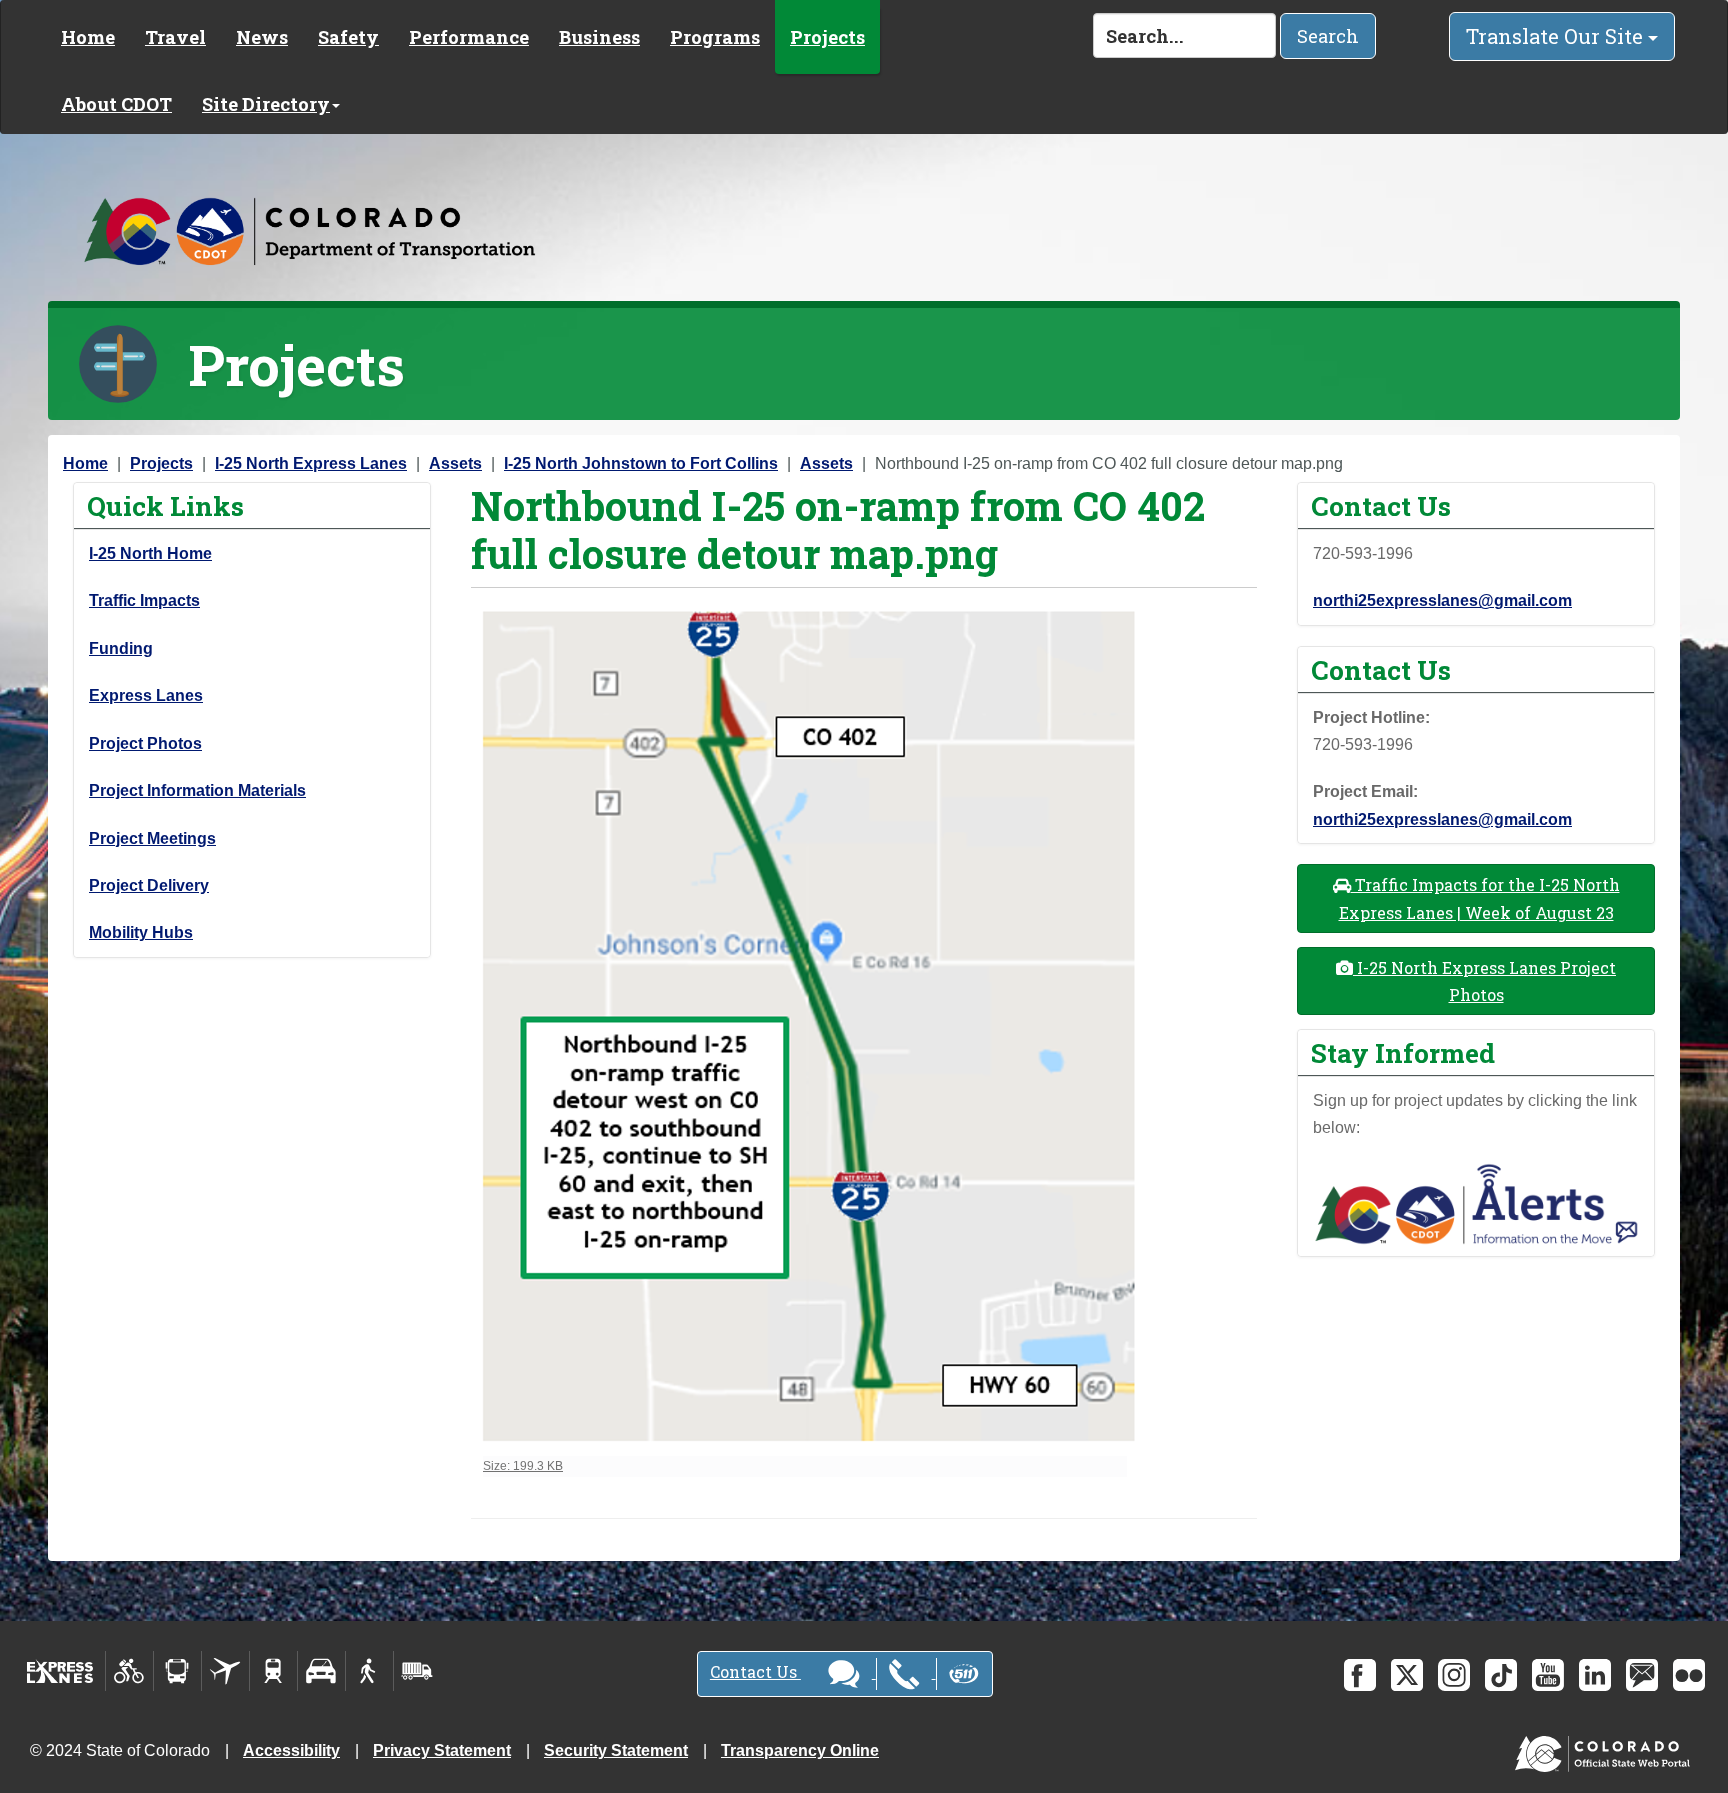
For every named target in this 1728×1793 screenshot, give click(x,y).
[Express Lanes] (60, 1671)
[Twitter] (1407, 1675)
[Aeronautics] (225, 1671)
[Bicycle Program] (129, 1671)
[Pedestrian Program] (369, 1671)
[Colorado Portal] (1606, 1749)
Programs (715, 37)
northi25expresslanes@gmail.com (1442, 600)
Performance (469, 37)
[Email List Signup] (1642, 1675)
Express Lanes (146, 695)
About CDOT (116, 104)
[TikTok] (1501, 1675)
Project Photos (145, 743)
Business (599, 37)
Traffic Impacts (144, 600)
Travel (175, 37)
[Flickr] (1689, 1675)
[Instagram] (1454, 1675)
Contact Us (755, 1671)
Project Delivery (149, 885)
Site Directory (266, 104)
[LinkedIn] (1595, 1675)
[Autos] (321, 1671)
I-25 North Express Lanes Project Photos (1484, 981)
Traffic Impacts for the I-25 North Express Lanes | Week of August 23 (1479, 898)
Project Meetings (152, 838)
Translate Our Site (1557, 36)
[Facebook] (1360, 1675)
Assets (455, 463)
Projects (827, 37)
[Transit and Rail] (177, 1671)
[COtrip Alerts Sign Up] (1476, 1202)
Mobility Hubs (141, 932)
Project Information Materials (197, 790)
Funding (121, 648)
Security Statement (616, 1750)
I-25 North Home (150, 553)
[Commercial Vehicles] (417, 1671)
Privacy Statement (442, 1750)
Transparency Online (800, 1750)
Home (88, 37)
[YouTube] (1548, 1675)
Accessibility (291, 1750)
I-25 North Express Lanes (311, 463)
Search (1328, 36)
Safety (348, 37)
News (262, 37)
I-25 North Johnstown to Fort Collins (641, 463)
